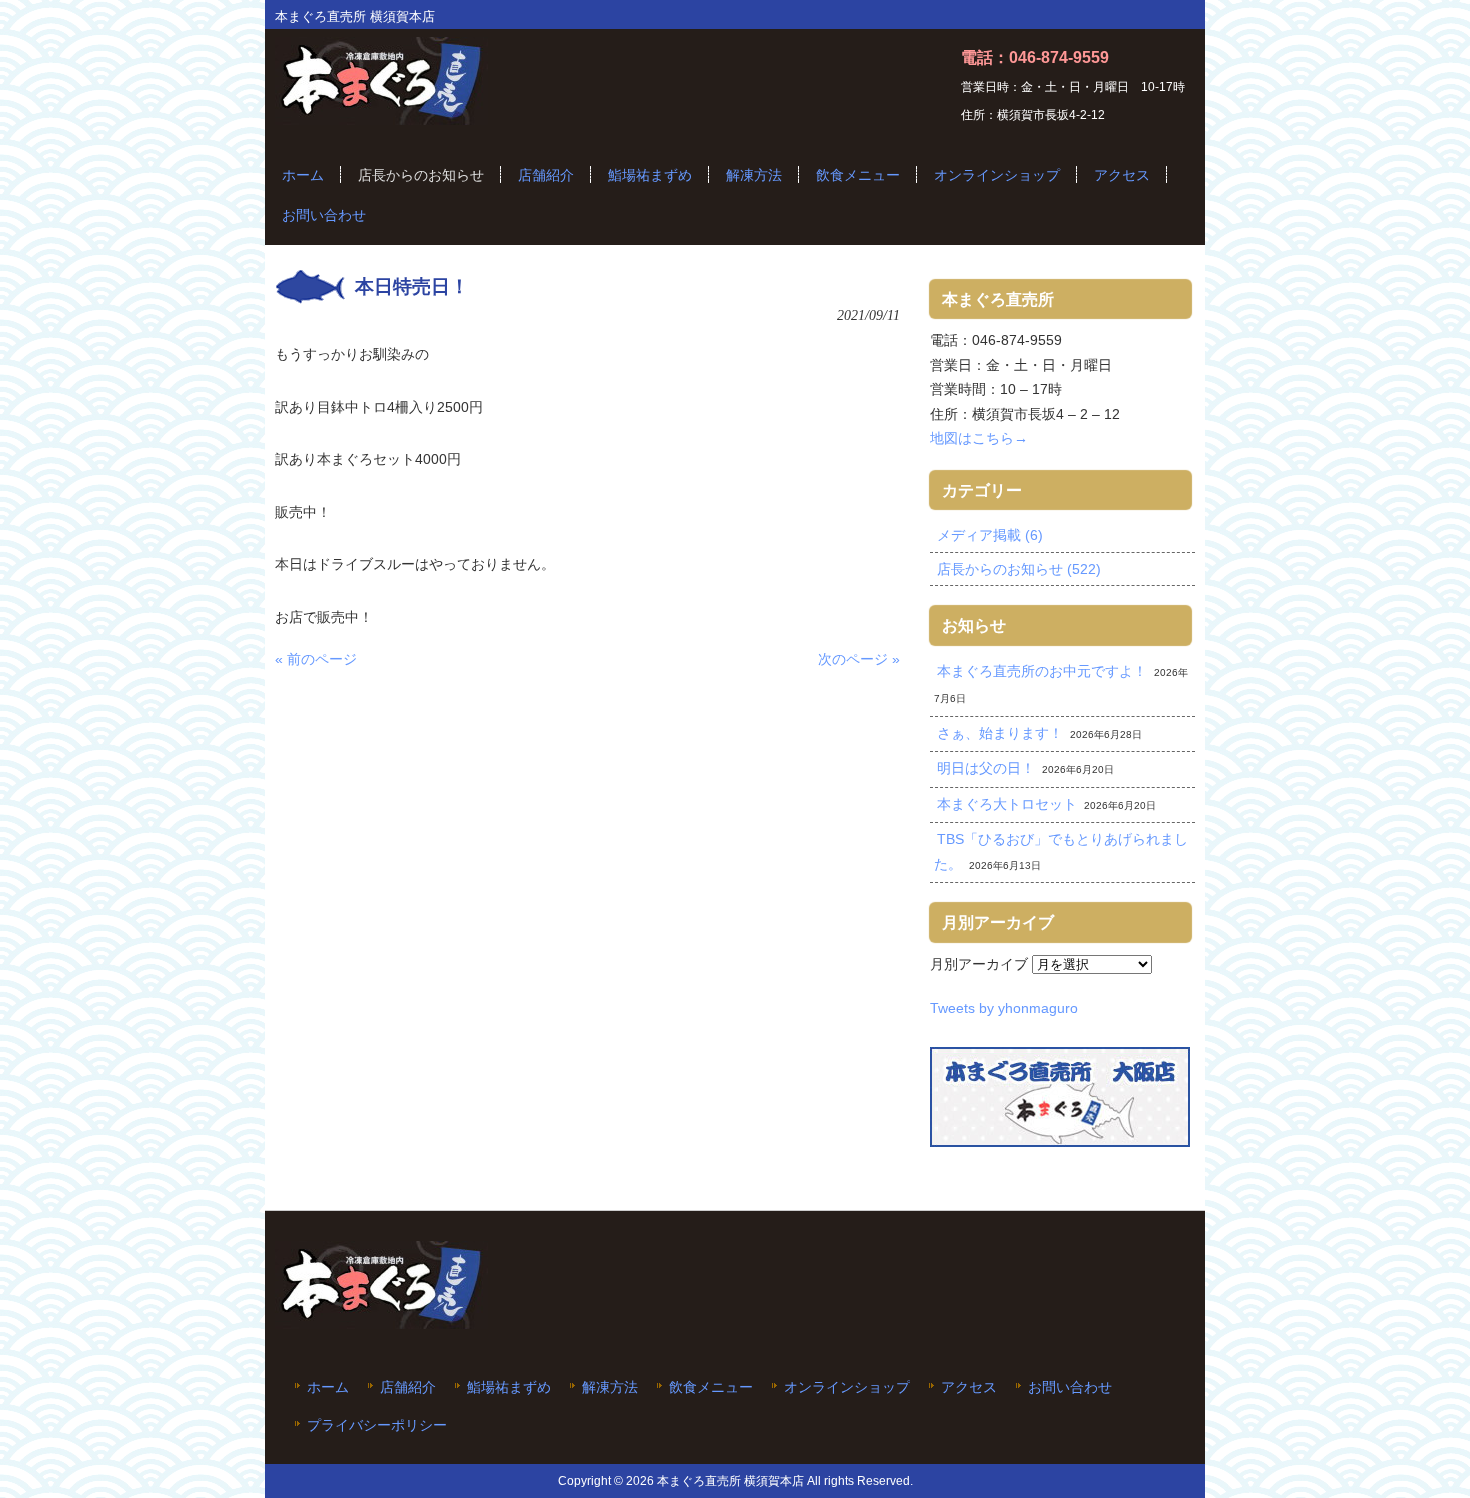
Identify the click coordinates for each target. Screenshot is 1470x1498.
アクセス (969, 1387)
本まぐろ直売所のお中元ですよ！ (1042, 671)
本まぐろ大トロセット (1007, 804)
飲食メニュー (711, 1387)
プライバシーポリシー (377, 1425)
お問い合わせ (1070, 1387)
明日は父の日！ (986, 768)
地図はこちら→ (979, 438)
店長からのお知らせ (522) (1019, 569)
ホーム (328, 1387)
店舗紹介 (408, 1387)
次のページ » (859, 659)
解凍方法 (610, 1387)
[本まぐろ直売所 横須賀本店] (381, 117)
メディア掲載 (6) (990, 535)
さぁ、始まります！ (1000, 733)
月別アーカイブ (979, 964)
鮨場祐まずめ (509, 1387)
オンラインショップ (847, 1387)
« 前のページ (316, 659)
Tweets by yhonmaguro (1004, 1008)
